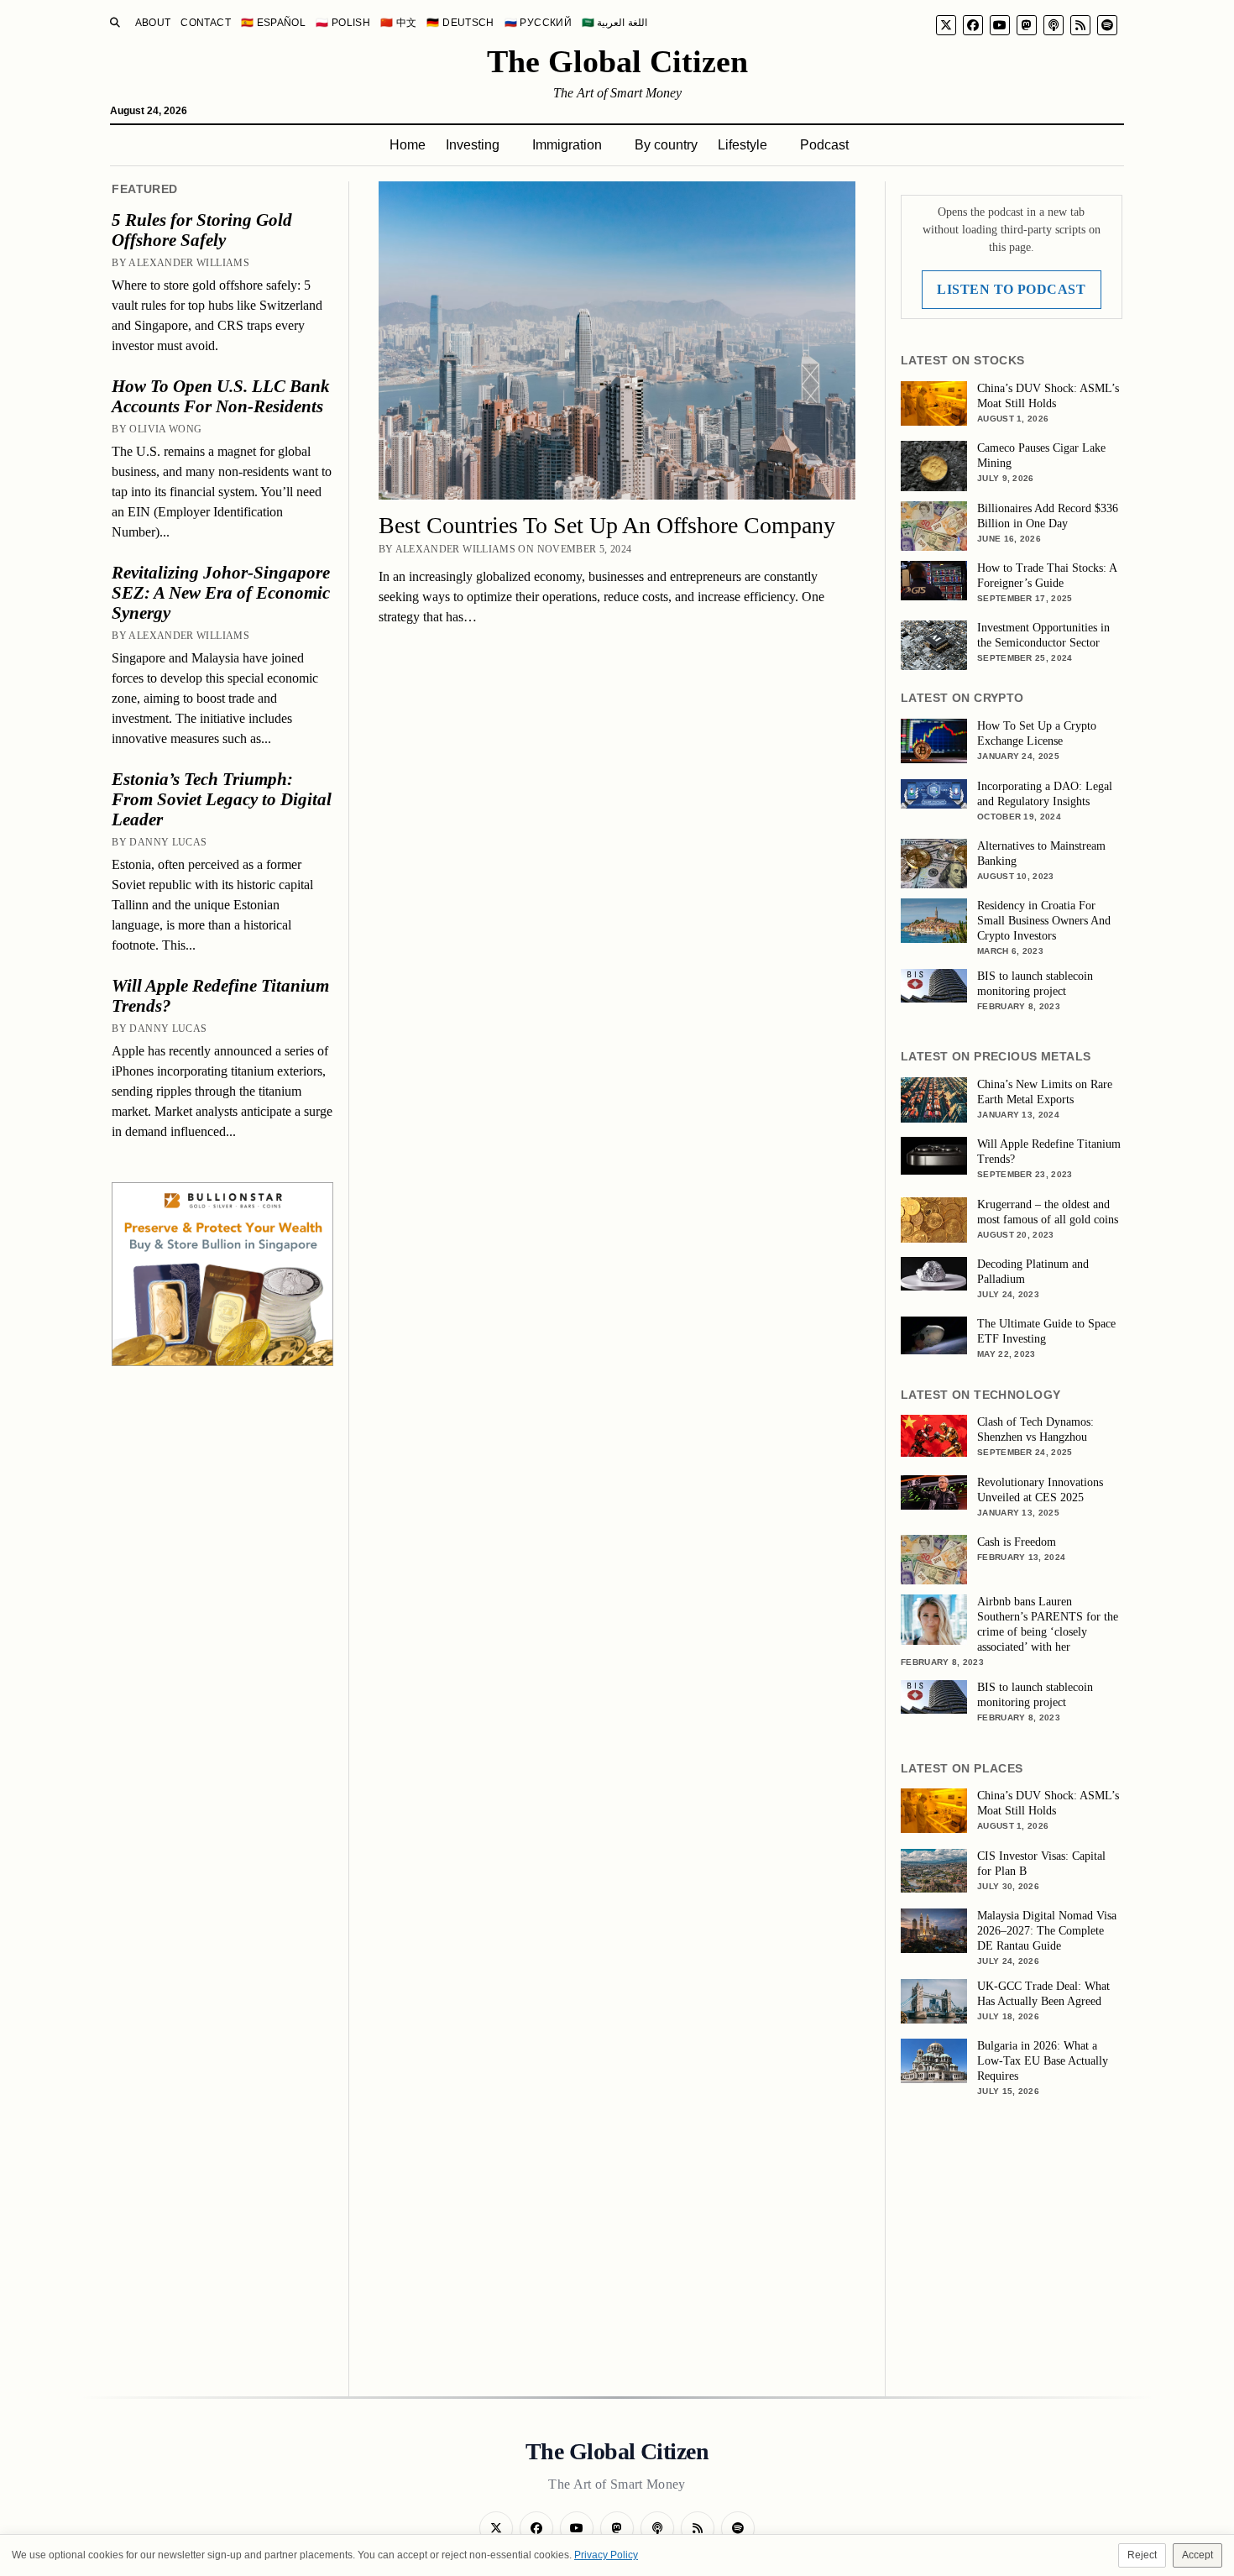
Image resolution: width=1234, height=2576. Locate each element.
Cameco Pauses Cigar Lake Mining (1041, 456)
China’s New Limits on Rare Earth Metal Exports (1045, 1092)
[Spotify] (1107, 25)
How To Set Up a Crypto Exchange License (1037, 733)
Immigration (567, 145)
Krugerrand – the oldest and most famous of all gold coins (1048, 1212)
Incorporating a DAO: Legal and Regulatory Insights (1045, 794)
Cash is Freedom (1017, 1542)
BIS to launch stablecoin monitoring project (1035, 984)
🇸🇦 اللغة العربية (614, 23)
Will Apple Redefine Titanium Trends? (220, 996)
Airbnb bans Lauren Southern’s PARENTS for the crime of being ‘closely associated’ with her (1048, 1624)
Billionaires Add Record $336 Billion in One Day (1048, 516)
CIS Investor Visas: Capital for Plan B (1041, 1864)
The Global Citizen (617, 61)
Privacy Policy (606, 2555)
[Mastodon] (1027, 25)
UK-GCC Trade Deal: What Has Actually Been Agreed (1043, 1994)
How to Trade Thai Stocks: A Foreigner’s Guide (1047, 576)
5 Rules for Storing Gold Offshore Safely (202, 230)
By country (666, 145)
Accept (1197, 2555)
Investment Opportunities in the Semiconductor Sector (1043, 635)
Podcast (824, 145)
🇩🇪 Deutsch (460, 23)
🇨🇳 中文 (398, 23)
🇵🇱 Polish (343, 23)
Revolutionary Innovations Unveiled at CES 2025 (1040, 1490)
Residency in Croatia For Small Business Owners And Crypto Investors (1044, 921)
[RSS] (1080, 25)
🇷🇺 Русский (538, 23)
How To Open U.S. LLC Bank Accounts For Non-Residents (221, 396)
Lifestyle (742, 145)
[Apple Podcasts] (1054, 25)
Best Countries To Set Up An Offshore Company (607, 525)
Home (408, 145)
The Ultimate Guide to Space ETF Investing (1046, 1331)
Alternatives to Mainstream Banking (1041, 853)
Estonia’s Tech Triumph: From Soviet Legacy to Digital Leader (222, 799)
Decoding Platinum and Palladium (1033, 1272)
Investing (473, 145)
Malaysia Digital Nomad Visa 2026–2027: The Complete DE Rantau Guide (1047, 1931)
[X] (946, 25)
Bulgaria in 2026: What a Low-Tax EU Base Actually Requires (1043, 2061)
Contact (206, 23)
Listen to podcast (1011, 289)
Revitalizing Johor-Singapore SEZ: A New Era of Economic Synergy (221, 593)
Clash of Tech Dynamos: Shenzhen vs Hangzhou (1035, 1429)
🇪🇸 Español (273, 23)
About (153, 23)
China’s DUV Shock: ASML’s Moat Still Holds (1048, 396)
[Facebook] (973, 25)
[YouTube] (1000, 25)
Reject (1142, 2555)
